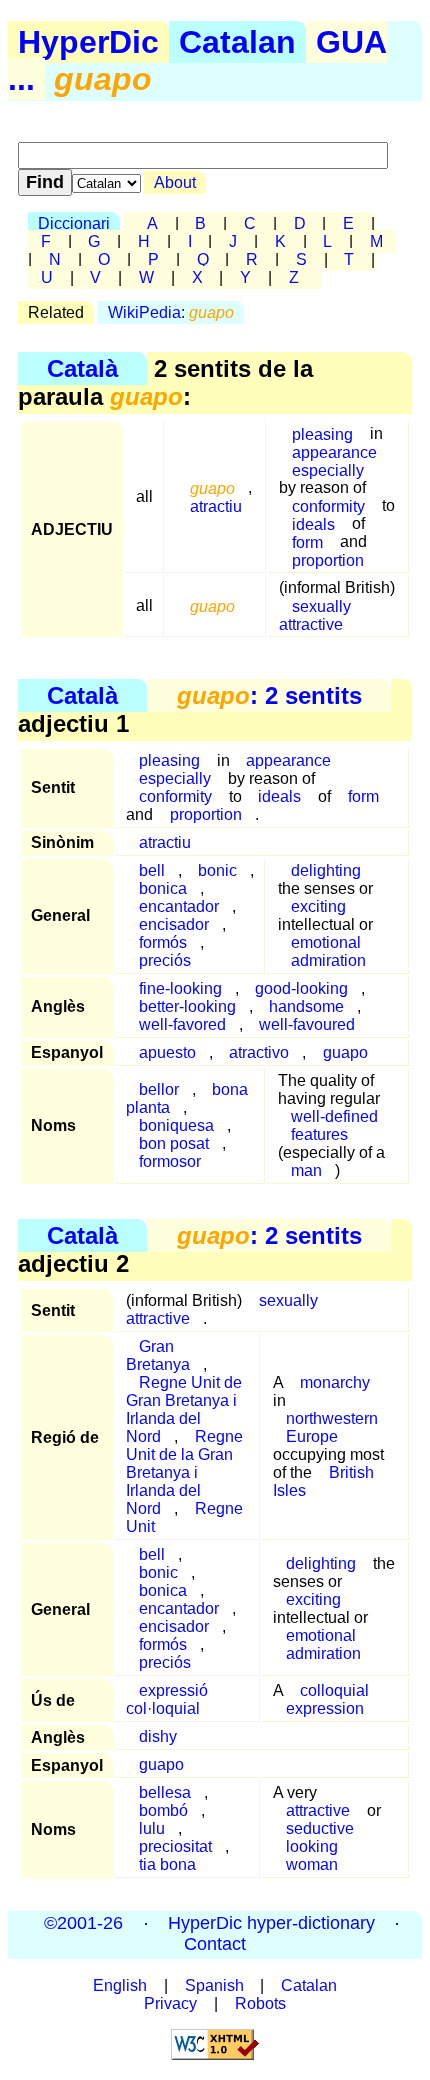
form (363, 796)
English (120, 1985)
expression (325, 1708)
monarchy (335, 1382)
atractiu (216, 505)
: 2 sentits (269, 695)
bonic (217, 870)
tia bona (167, 1864)
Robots (260, 2003)
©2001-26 (83, 1924)
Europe (312, 1436)
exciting (318, 906)
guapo (345, 1052)
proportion (328, 559)
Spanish (214, 1985)
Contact (215, 1945)
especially (328, 469)
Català (82, 368)
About (175, 182)
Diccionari (74, 223)
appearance (288, 760)
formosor (170, 1161)
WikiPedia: (171, 312)
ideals (279, 796)
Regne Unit (184, 1517)
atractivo (259, 1052)
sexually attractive (315, 614)
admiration (328, 960)
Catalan (237, 42)
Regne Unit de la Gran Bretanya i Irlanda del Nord (184, 1472)
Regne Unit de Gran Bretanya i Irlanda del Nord (184, 1409)
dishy (158, 1736)
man (306, 1170)
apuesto (167, 1052)
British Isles (323, 1481)
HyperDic (88, 42)
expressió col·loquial (167, 1699)
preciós (165, 960)
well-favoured (307, 1024)
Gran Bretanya (158, 1355)
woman (312, 1864)
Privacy (170, 2003)
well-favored (182, 1024)
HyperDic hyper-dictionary (271, 1924)
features (319, 1134)
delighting (326, 870)
